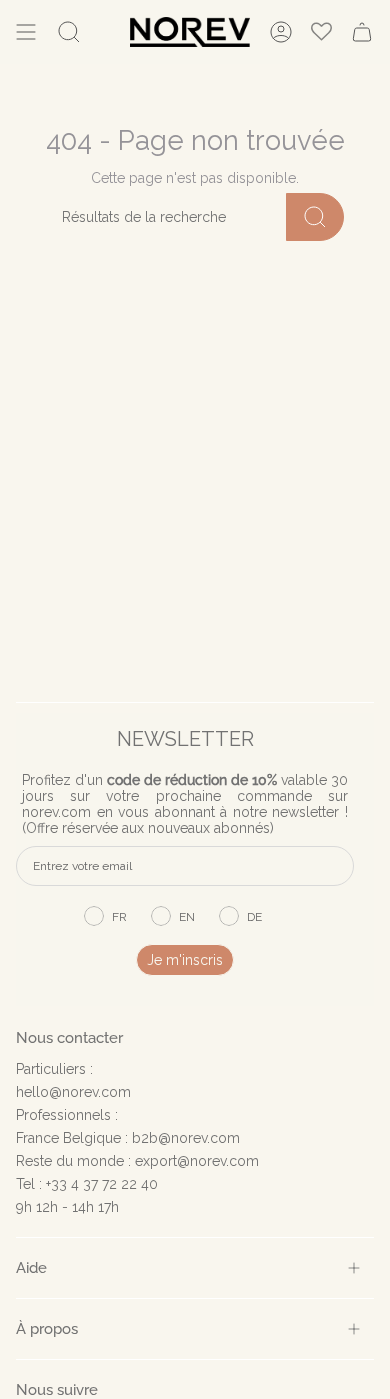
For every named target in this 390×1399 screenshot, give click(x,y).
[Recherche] (315, 217)
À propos (47, 1328)
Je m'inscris (185, 960)
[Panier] (362, 32)
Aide (31, 1267)
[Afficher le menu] (26, 32)
